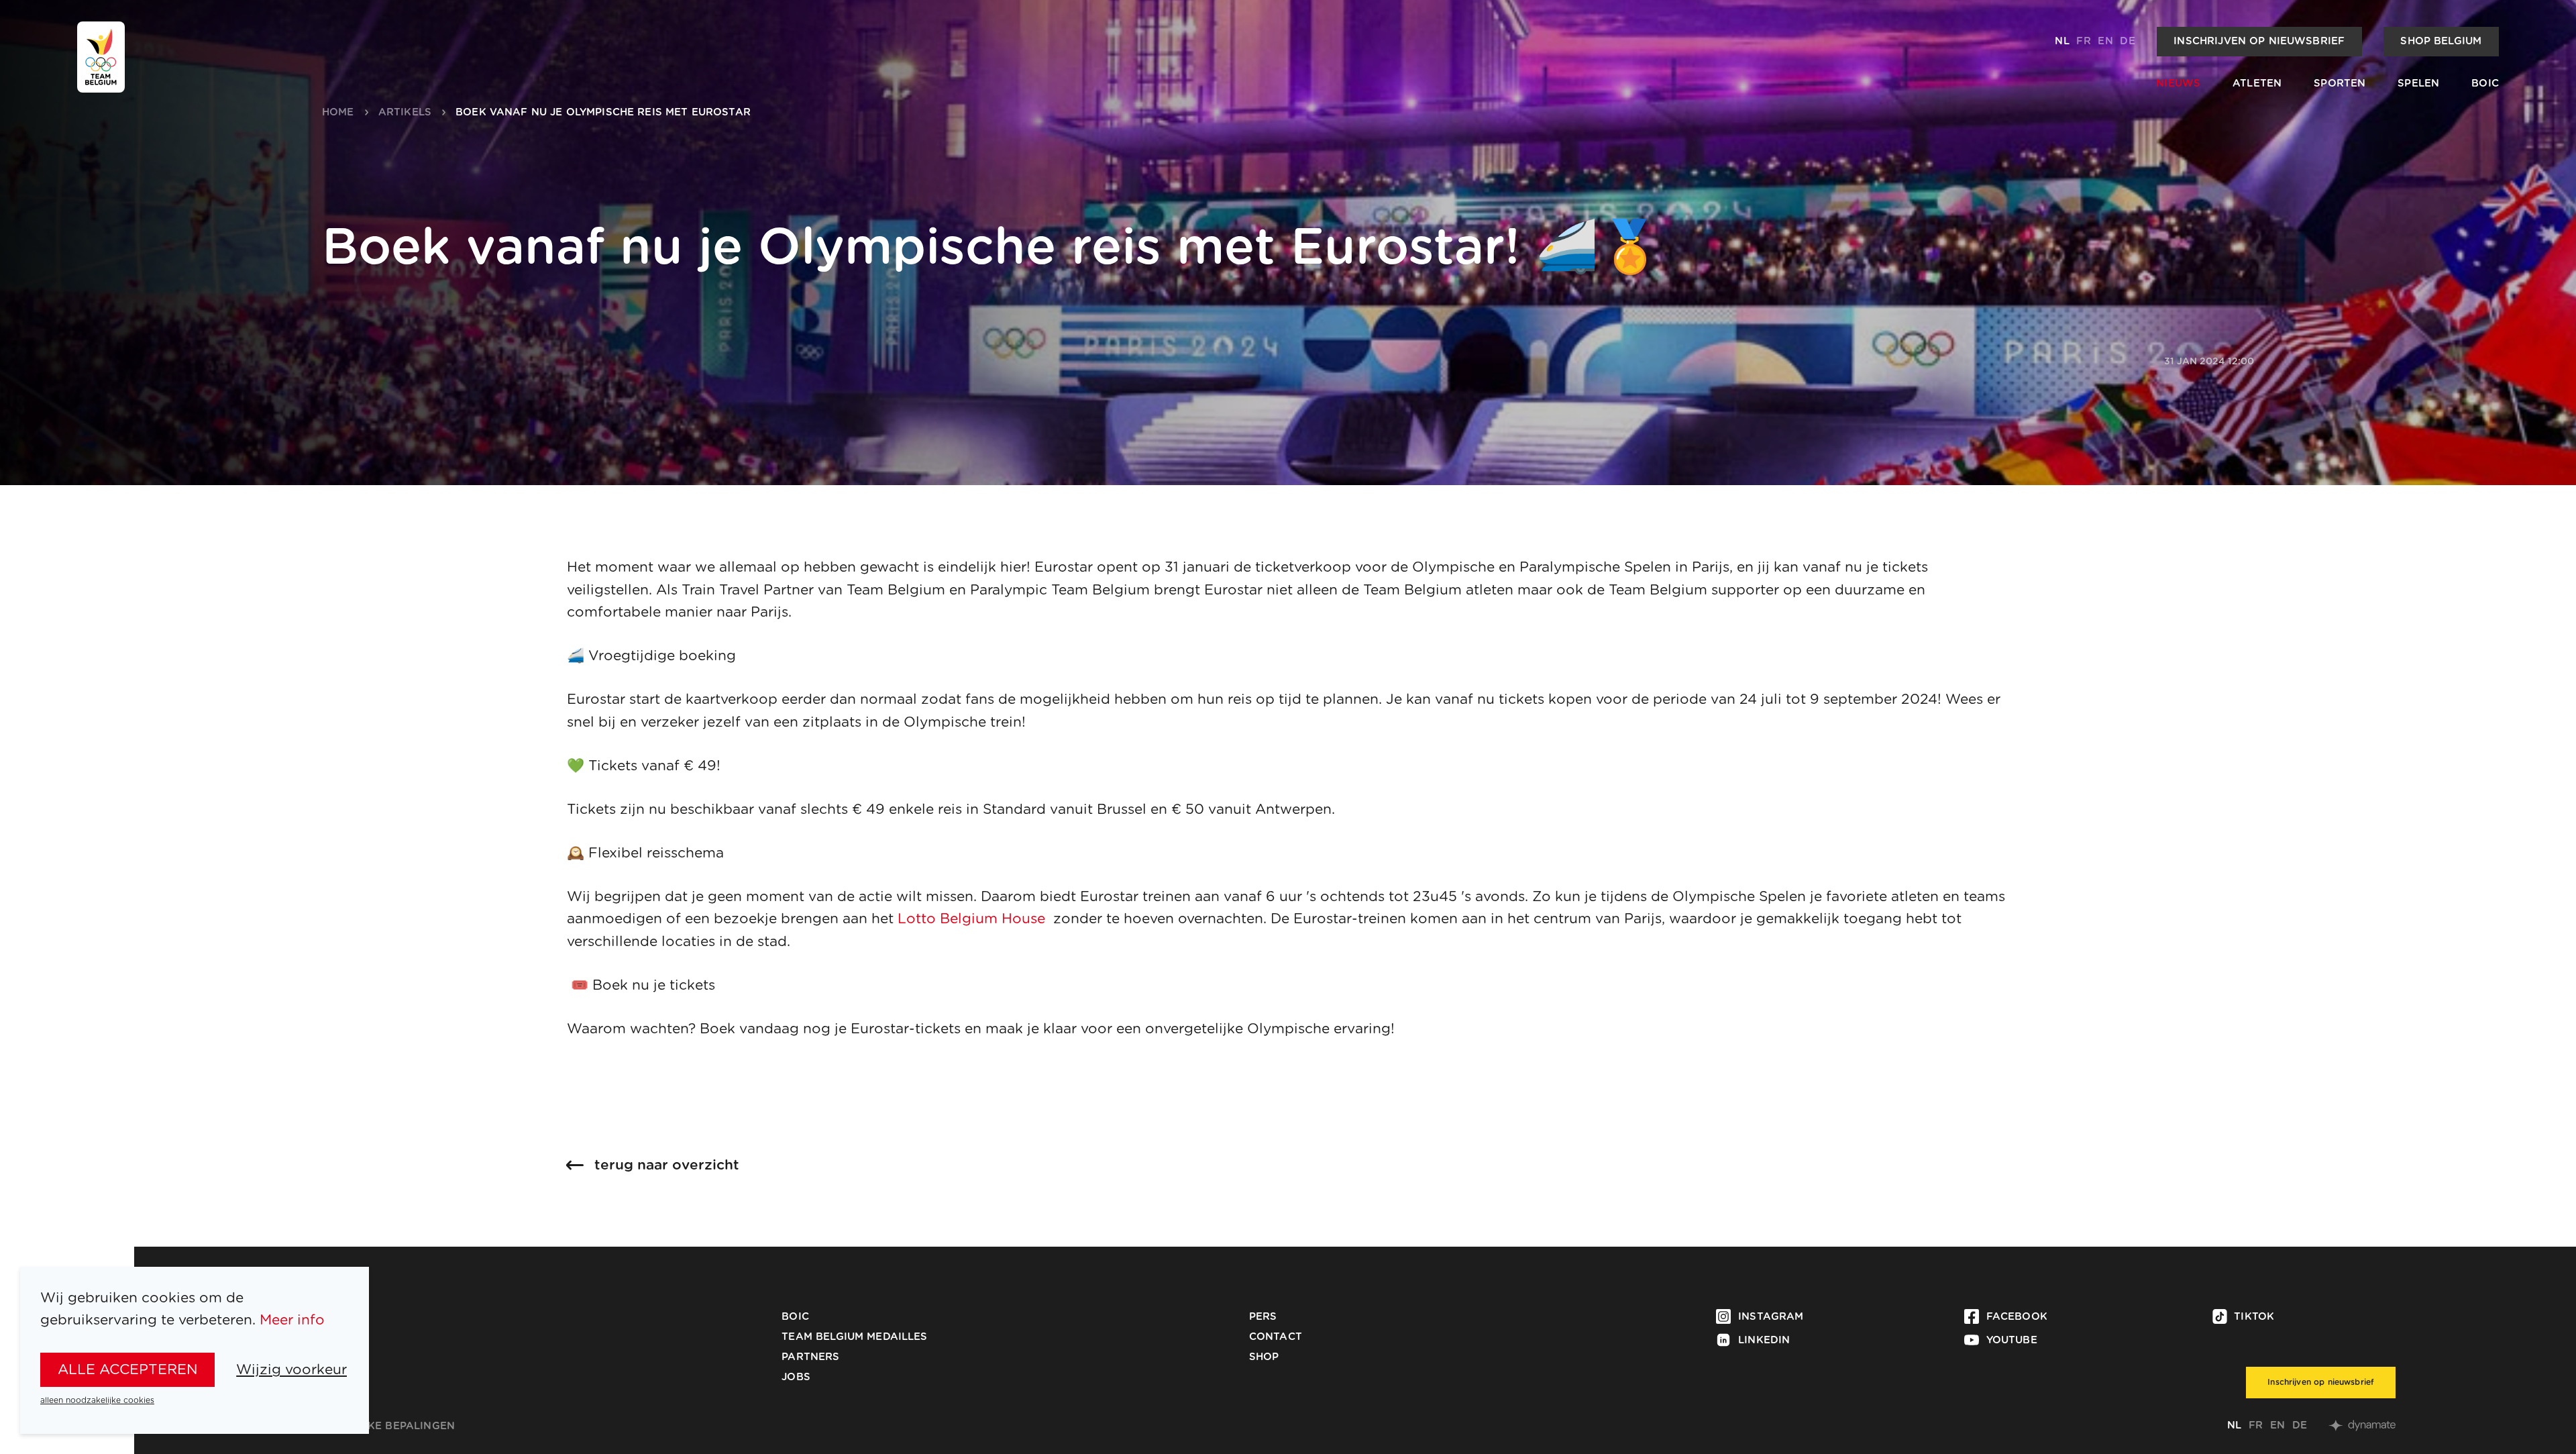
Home (338, 112)
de (2127, 41)
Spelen (2418, 84)
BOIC (2485, 84)
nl (2062, 41)
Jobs (796, 1377)
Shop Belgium (2441, 41)
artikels (405, 112)
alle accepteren (128, 1370)
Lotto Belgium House (971, 919)
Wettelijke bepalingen (385, 1426)
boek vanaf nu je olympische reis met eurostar (603, 112)
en (2105, 41)
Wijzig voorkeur (291, 1370)
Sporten (2340, 84)
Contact (1276, 1337)
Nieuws (2178, 84)
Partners (810, 1357)
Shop (1264, 1357)
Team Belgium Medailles (854, 1337)
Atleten (2257, 84)
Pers (1263, 1317)
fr (2083, 41)
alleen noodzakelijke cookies (97, 1400)
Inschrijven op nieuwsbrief (2259, 41)
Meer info (292, 1320)
